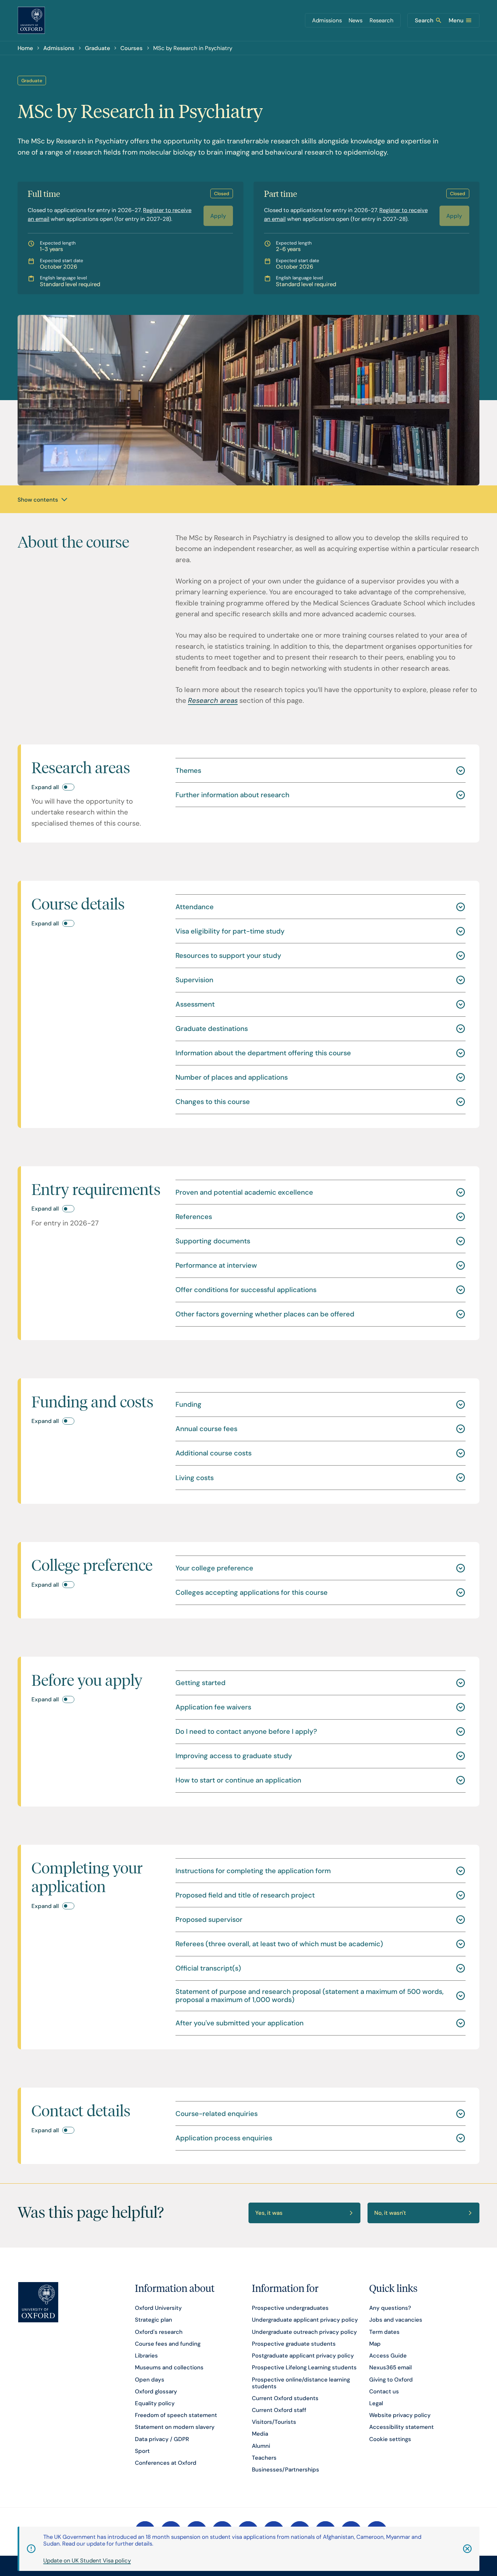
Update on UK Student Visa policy (87, 2560)
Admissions (327, 20)
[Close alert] (458, 2549)
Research (382, 20)
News (356, 20)
